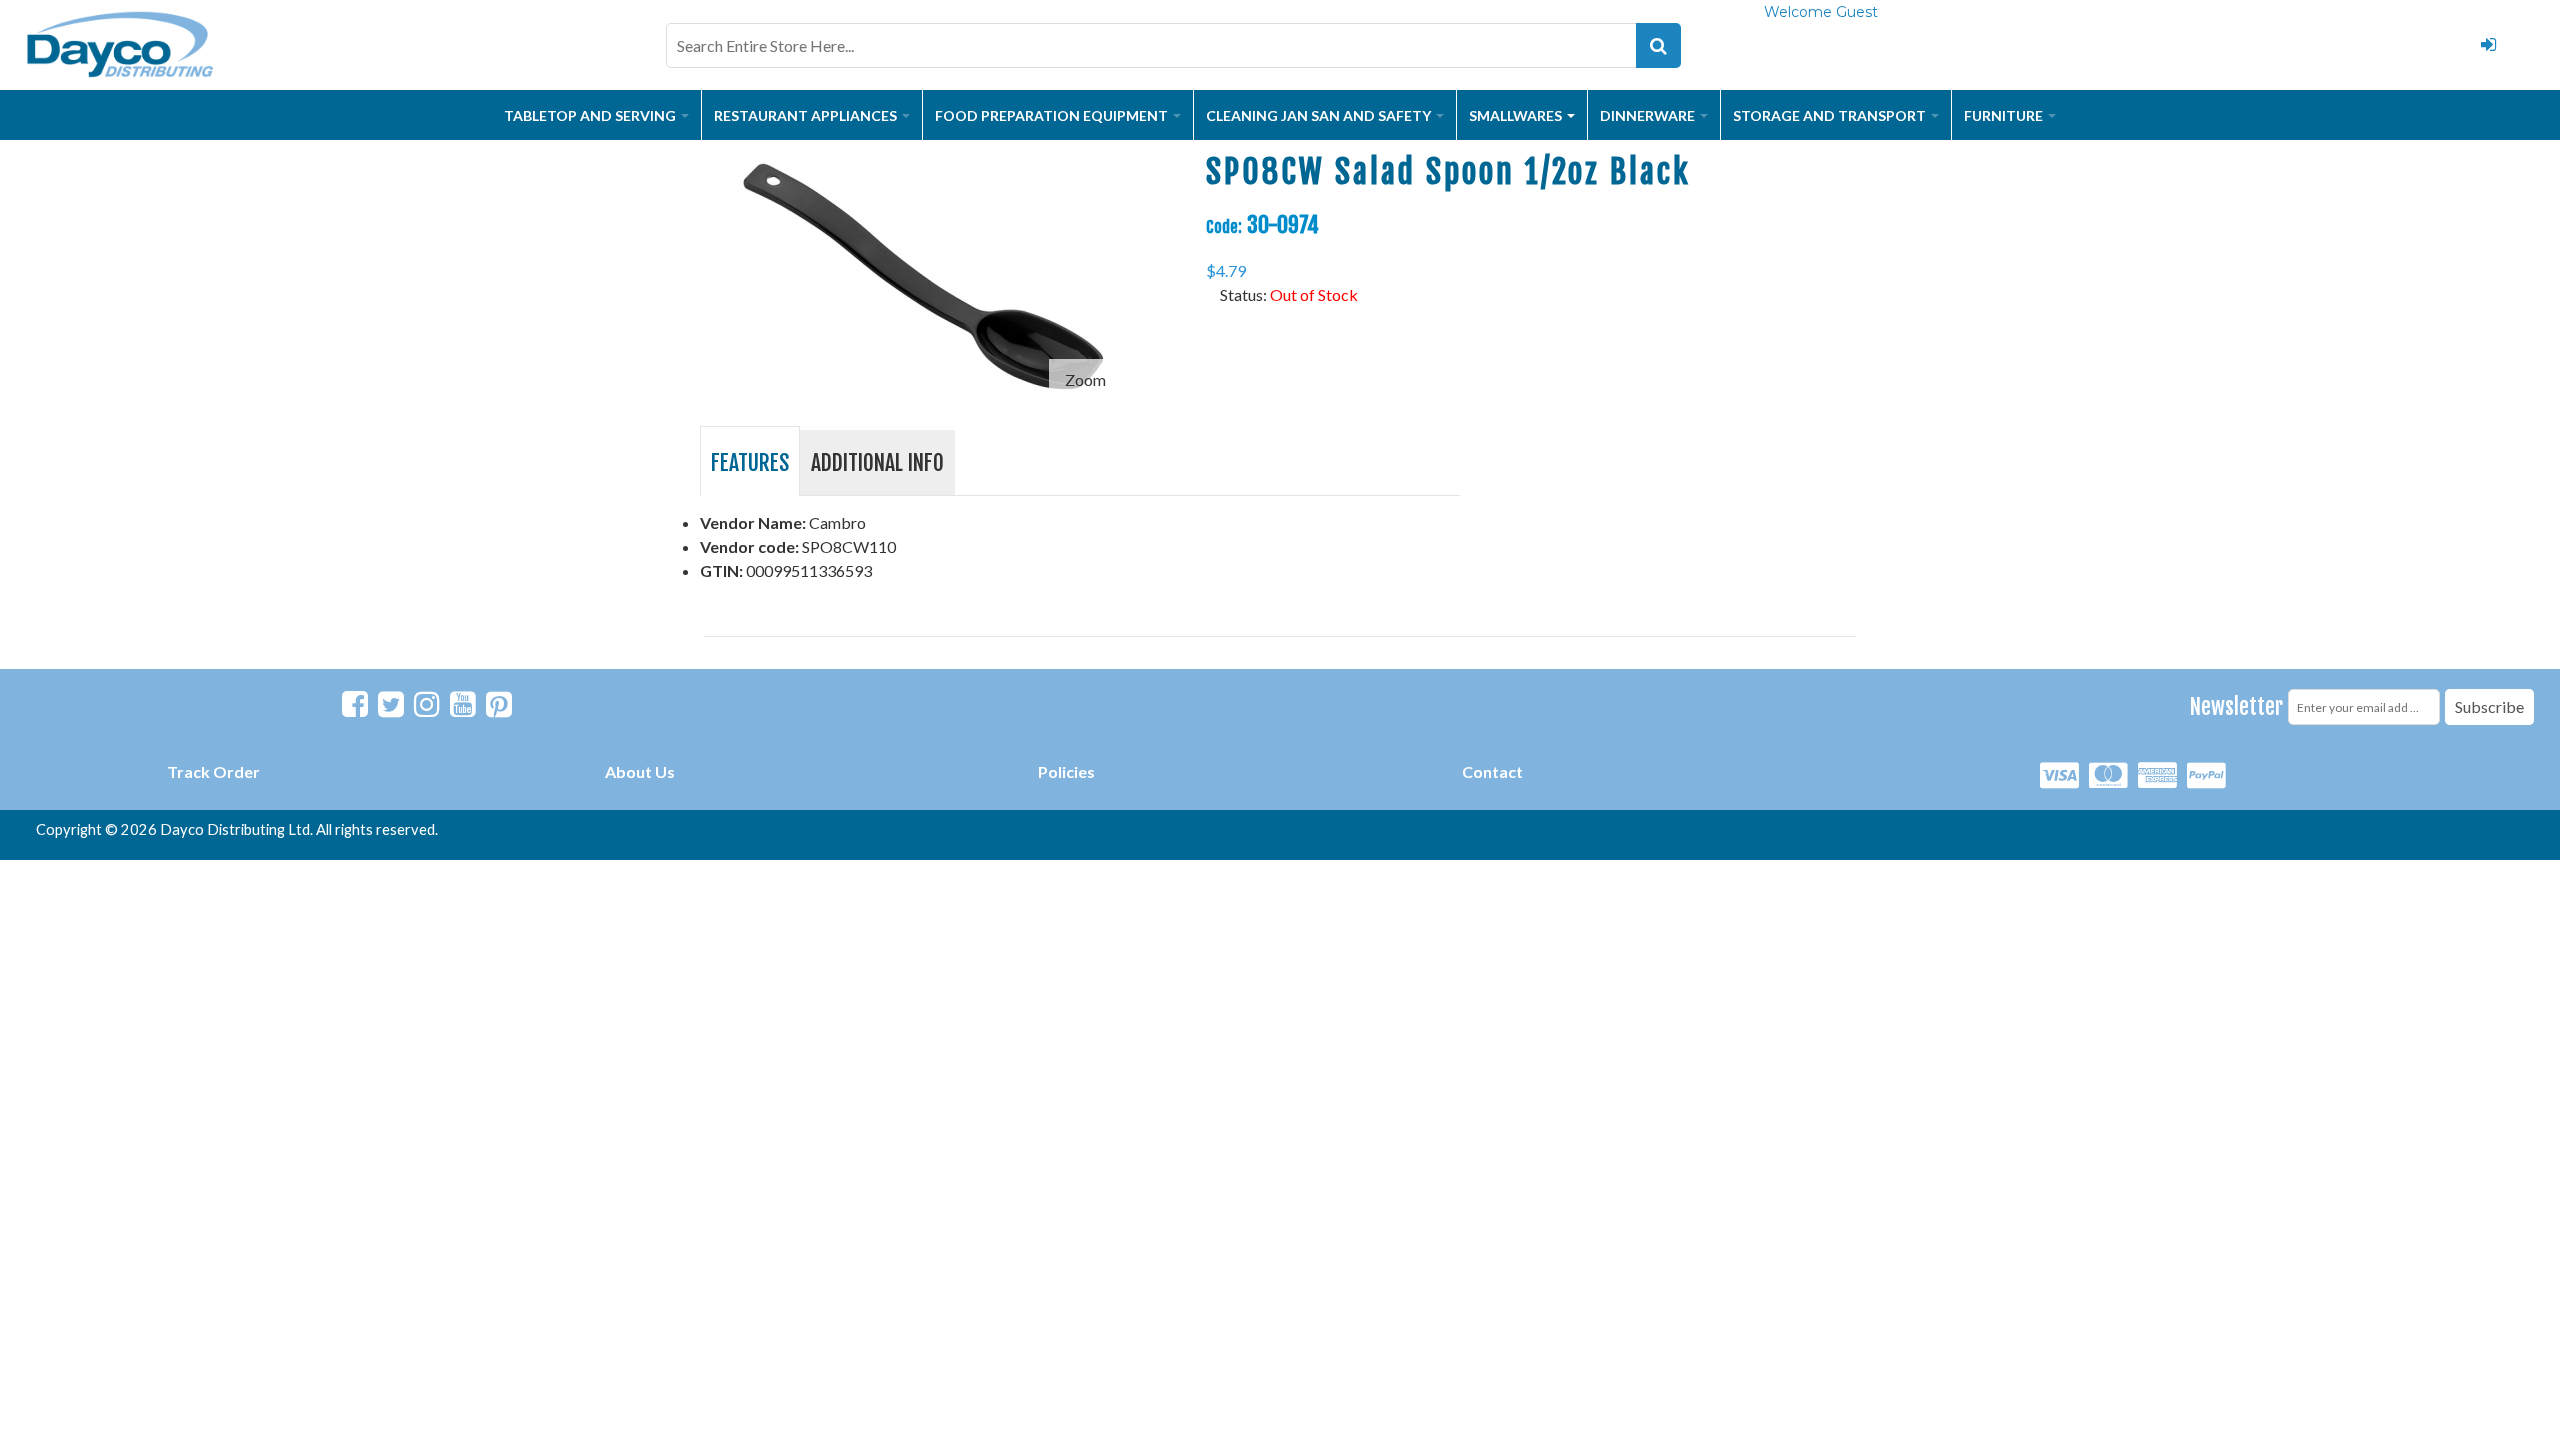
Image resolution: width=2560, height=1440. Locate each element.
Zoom (1085, 379)
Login (2488, 45)
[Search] (1658, 45)
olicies (1071, 771)
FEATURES (750, 462)
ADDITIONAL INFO (877, 462)
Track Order (213, 771)
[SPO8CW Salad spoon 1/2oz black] (929, 163)
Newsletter (2236, 706)
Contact (1492, 771)
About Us (640, 771)
